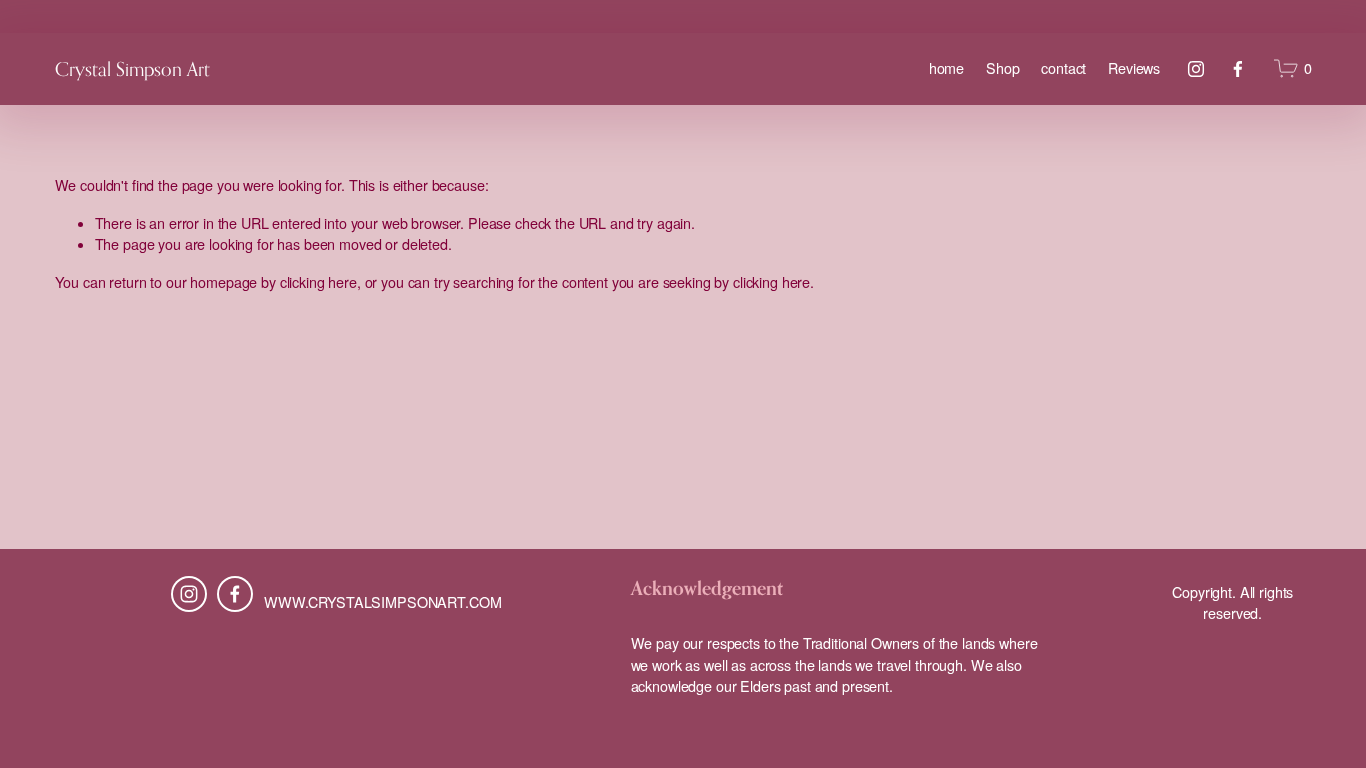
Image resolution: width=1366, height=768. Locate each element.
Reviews (1134, 68)
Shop (1002, 68)
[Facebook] (1238, 69)
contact (1063, 68)
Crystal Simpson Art (132, 68)
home (946, 68)
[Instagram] (1196, 69)
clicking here (318, 282)
